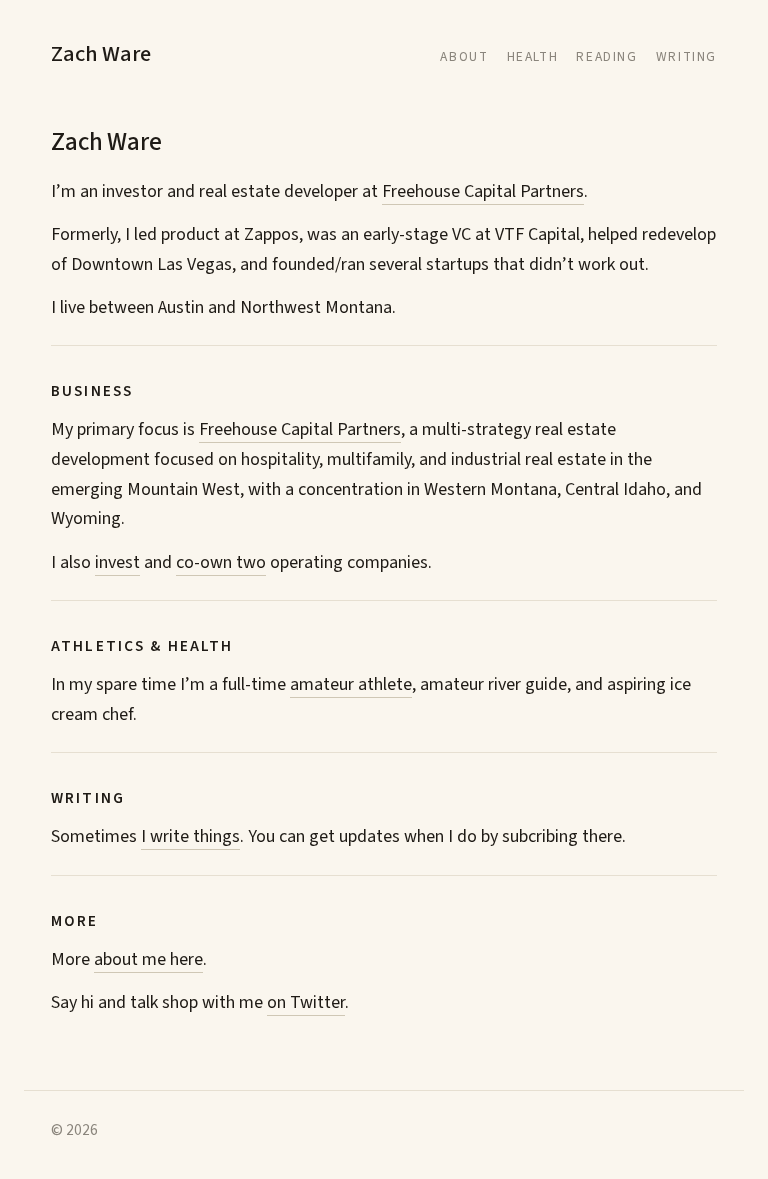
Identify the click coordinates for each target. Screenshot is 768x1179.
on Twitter (306, 1002)
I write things (190, 836)
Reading (606, 56)
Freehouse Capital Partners (483, 191)
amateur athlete (351, 684)
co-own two (221, 562)
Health (533, 56)
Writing (686, 56)
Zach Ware (101, 54)
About (464, 56)
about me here (148, 959)
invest (117, 562)
